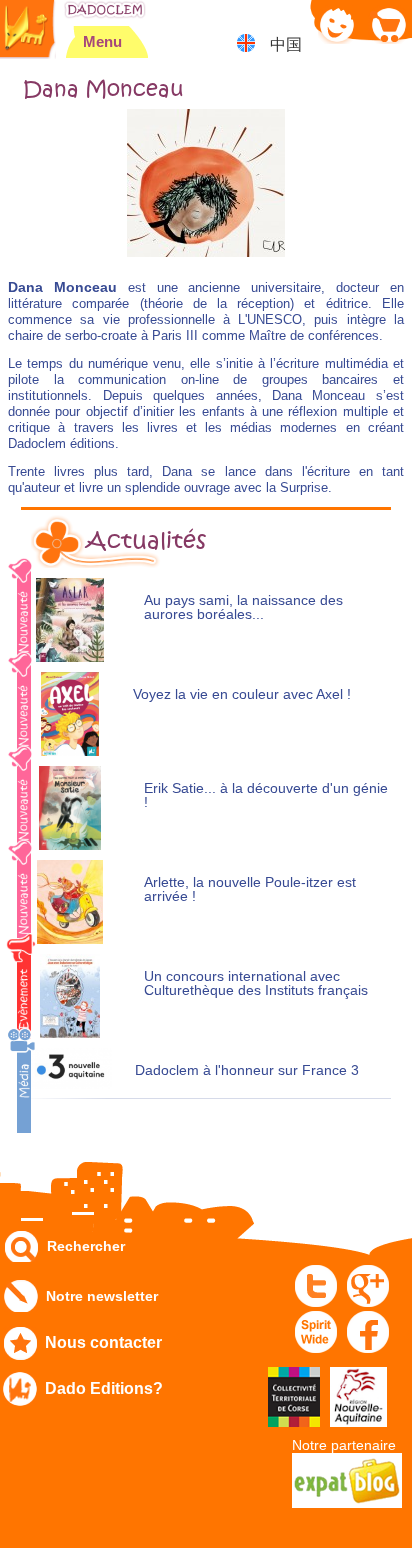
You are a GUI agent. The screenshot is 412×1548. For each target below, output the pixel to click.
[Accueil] (105, 9)
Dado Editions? (104, 1388)
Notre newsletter (102, 1296)
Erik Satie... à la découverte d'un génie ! (266, 795)
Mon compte (337, 24)
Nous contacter (103, 1342)
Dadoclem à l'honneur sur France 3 (247, 1070)
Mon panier (387, 24)
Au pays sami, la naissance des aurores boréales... (243, 607)
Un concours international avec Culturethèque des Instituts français (256, 983)
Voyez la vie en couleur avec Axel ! (242, 694)
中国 (286, 44)
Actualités (146, 541)
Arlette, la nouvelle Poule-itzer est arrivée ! (250, 889)
